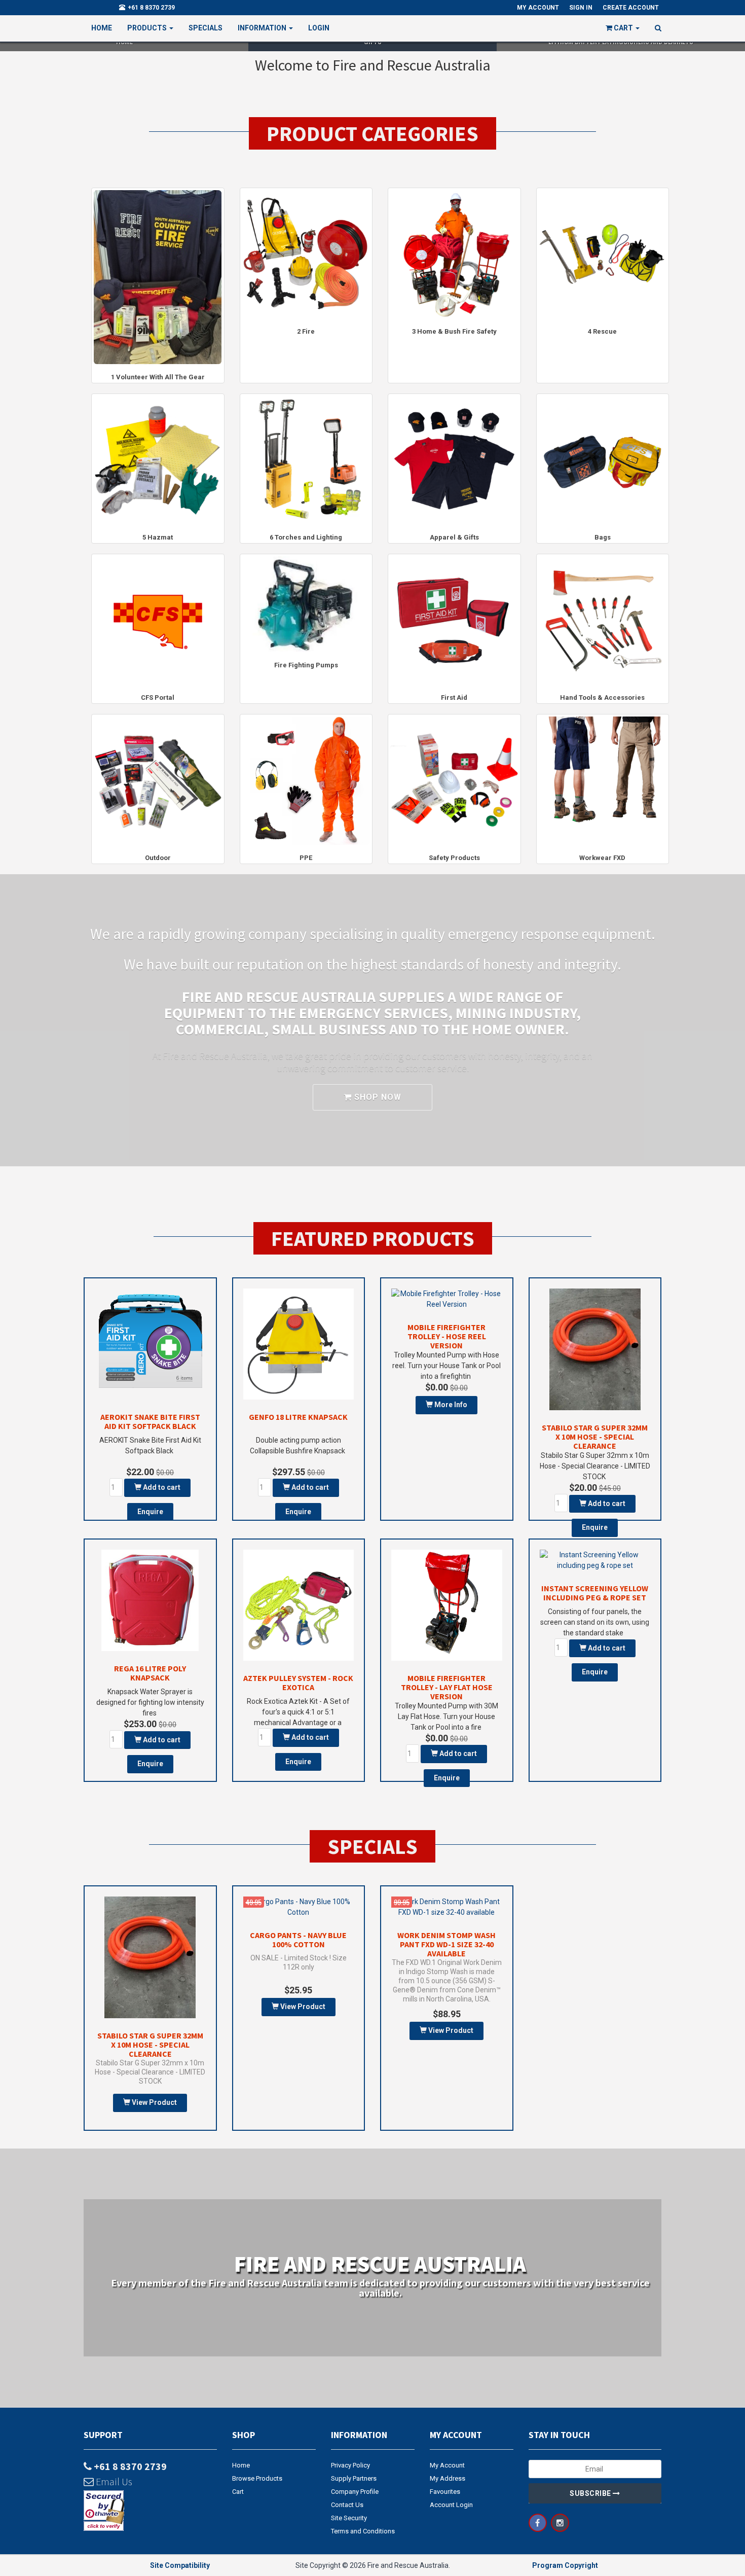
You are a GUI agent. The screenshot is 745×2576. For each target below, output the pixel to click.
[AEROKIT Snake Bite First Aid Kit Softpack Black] (150, 1344)
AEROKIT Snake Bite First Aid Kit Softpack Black (150, 1421)
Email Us (113, 2481)
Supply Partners (354, 2478)
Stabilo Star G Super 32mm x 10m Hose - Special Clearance (595, 1437)
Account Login (451, 2505)
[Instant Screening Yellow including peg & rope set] (595, 1560)
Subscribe (591, 2493)
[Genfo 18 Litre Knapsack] (299, 1344)
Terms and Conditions (363, 2531)
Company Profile (355, 2492)
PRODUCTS (148, 28)
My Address (448, 2478)
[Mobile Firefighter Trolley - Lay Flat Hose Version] (447, 1605)
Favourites (445, 2492)
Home (102, 28)
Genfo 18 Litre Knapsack (298, 1417)
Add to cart (161, 1487)
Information (263, 28)
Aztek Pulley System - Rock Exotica (298, 1683)
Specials (206, 28)
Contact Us (347, 2505)
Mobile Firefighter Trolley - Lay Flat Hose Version (447, 1687)
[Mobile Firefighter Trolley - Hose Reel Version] (447, 1299)
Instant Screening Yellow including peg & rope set (595, 1593)
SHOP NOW (377, 1097)
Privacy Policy (350, 2465)
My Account (447, 2465)
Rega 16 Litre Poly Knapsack (150, 1673)
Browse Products (257, 2478)
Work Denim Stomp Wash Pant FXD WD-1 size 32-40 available (446, 1944)
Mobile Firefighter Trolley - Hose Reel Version (447, 1336)
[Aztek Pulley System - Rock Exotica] (299, 1605)
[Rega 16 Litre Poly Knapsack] (150, 1600)
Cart (238, 2492)
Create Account (631, 8)
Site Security (349, 2518)
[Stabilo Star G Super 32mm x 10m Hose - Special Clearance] (595, 1349)
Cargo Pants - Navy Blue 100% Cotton (298, 1940)
